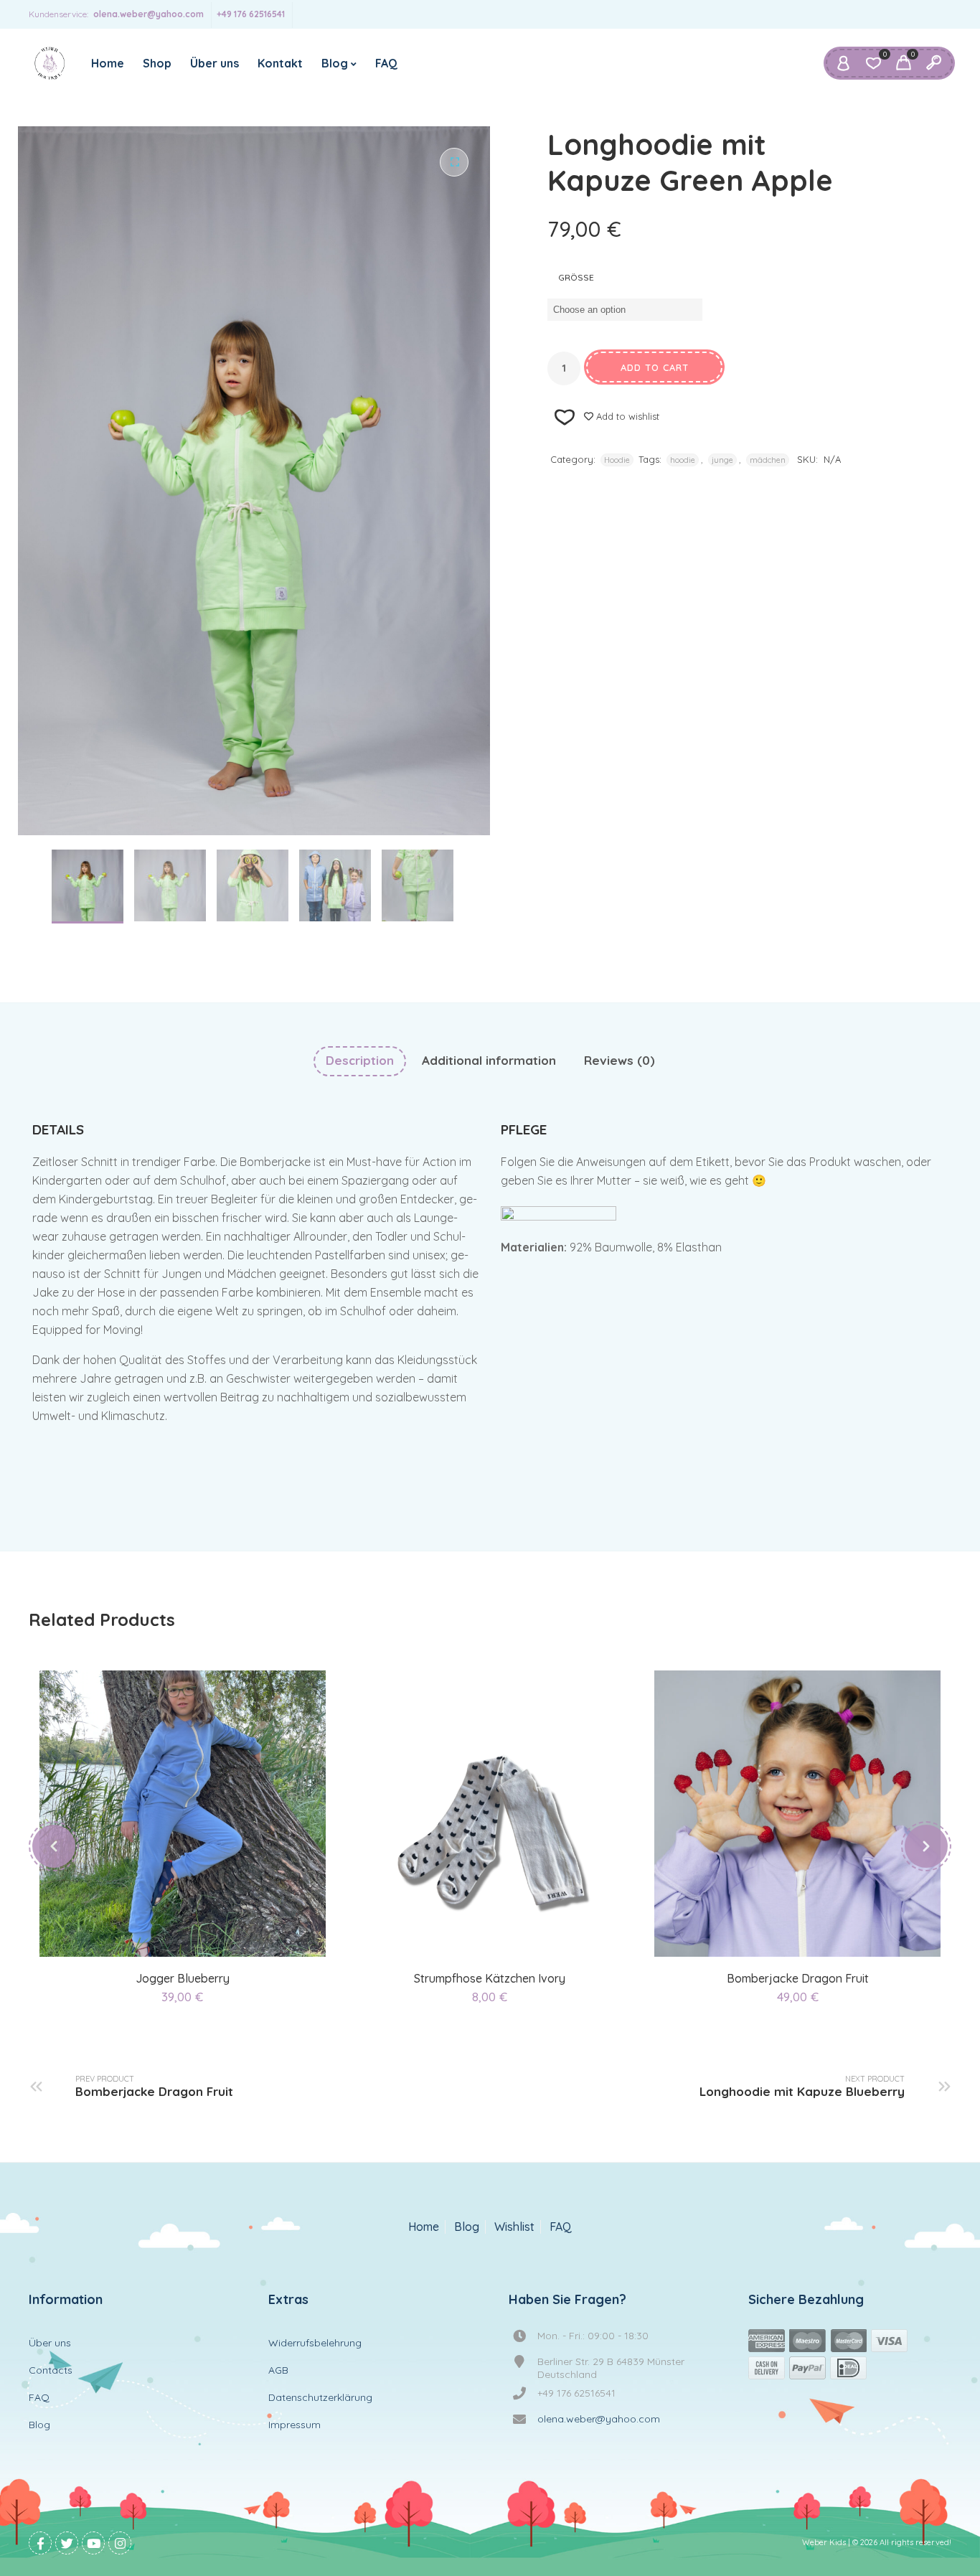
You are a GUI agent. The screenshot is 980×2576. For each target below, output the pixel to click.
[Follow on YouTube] (93, 2543)
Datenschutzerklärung (320, 2397)
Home (108, 63)
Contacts (51, 2370)
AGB (278, 2370)
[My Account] (843, 63)
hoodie (683, 460)
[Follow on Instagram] (120, 2543)
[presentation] (54, 1846)
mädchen (768, 460)
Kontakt (280, 63)
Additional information (489, 1060)
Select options (166, 1940)
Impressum (295, 2425)
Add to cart (655, 367)
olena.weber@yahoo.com (149, 14)
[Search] (933, 63)
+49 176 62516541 (251, 14)
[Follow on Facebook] (40, 2543)
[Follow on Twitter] (67, 2543)
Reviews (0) (619, 1060)
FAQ (386, 63)
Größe (576, 277)
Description (360, 1060)
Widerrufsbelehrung (315, 2343)
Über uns (215, 63)
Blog (335, 63)
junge (722, 460)
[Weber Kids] (50, 63)
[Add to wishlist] (201, 1940)
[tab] (360, 1061)
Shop (157, 63)
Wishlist (514, 2227)
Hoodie (617, 460)
